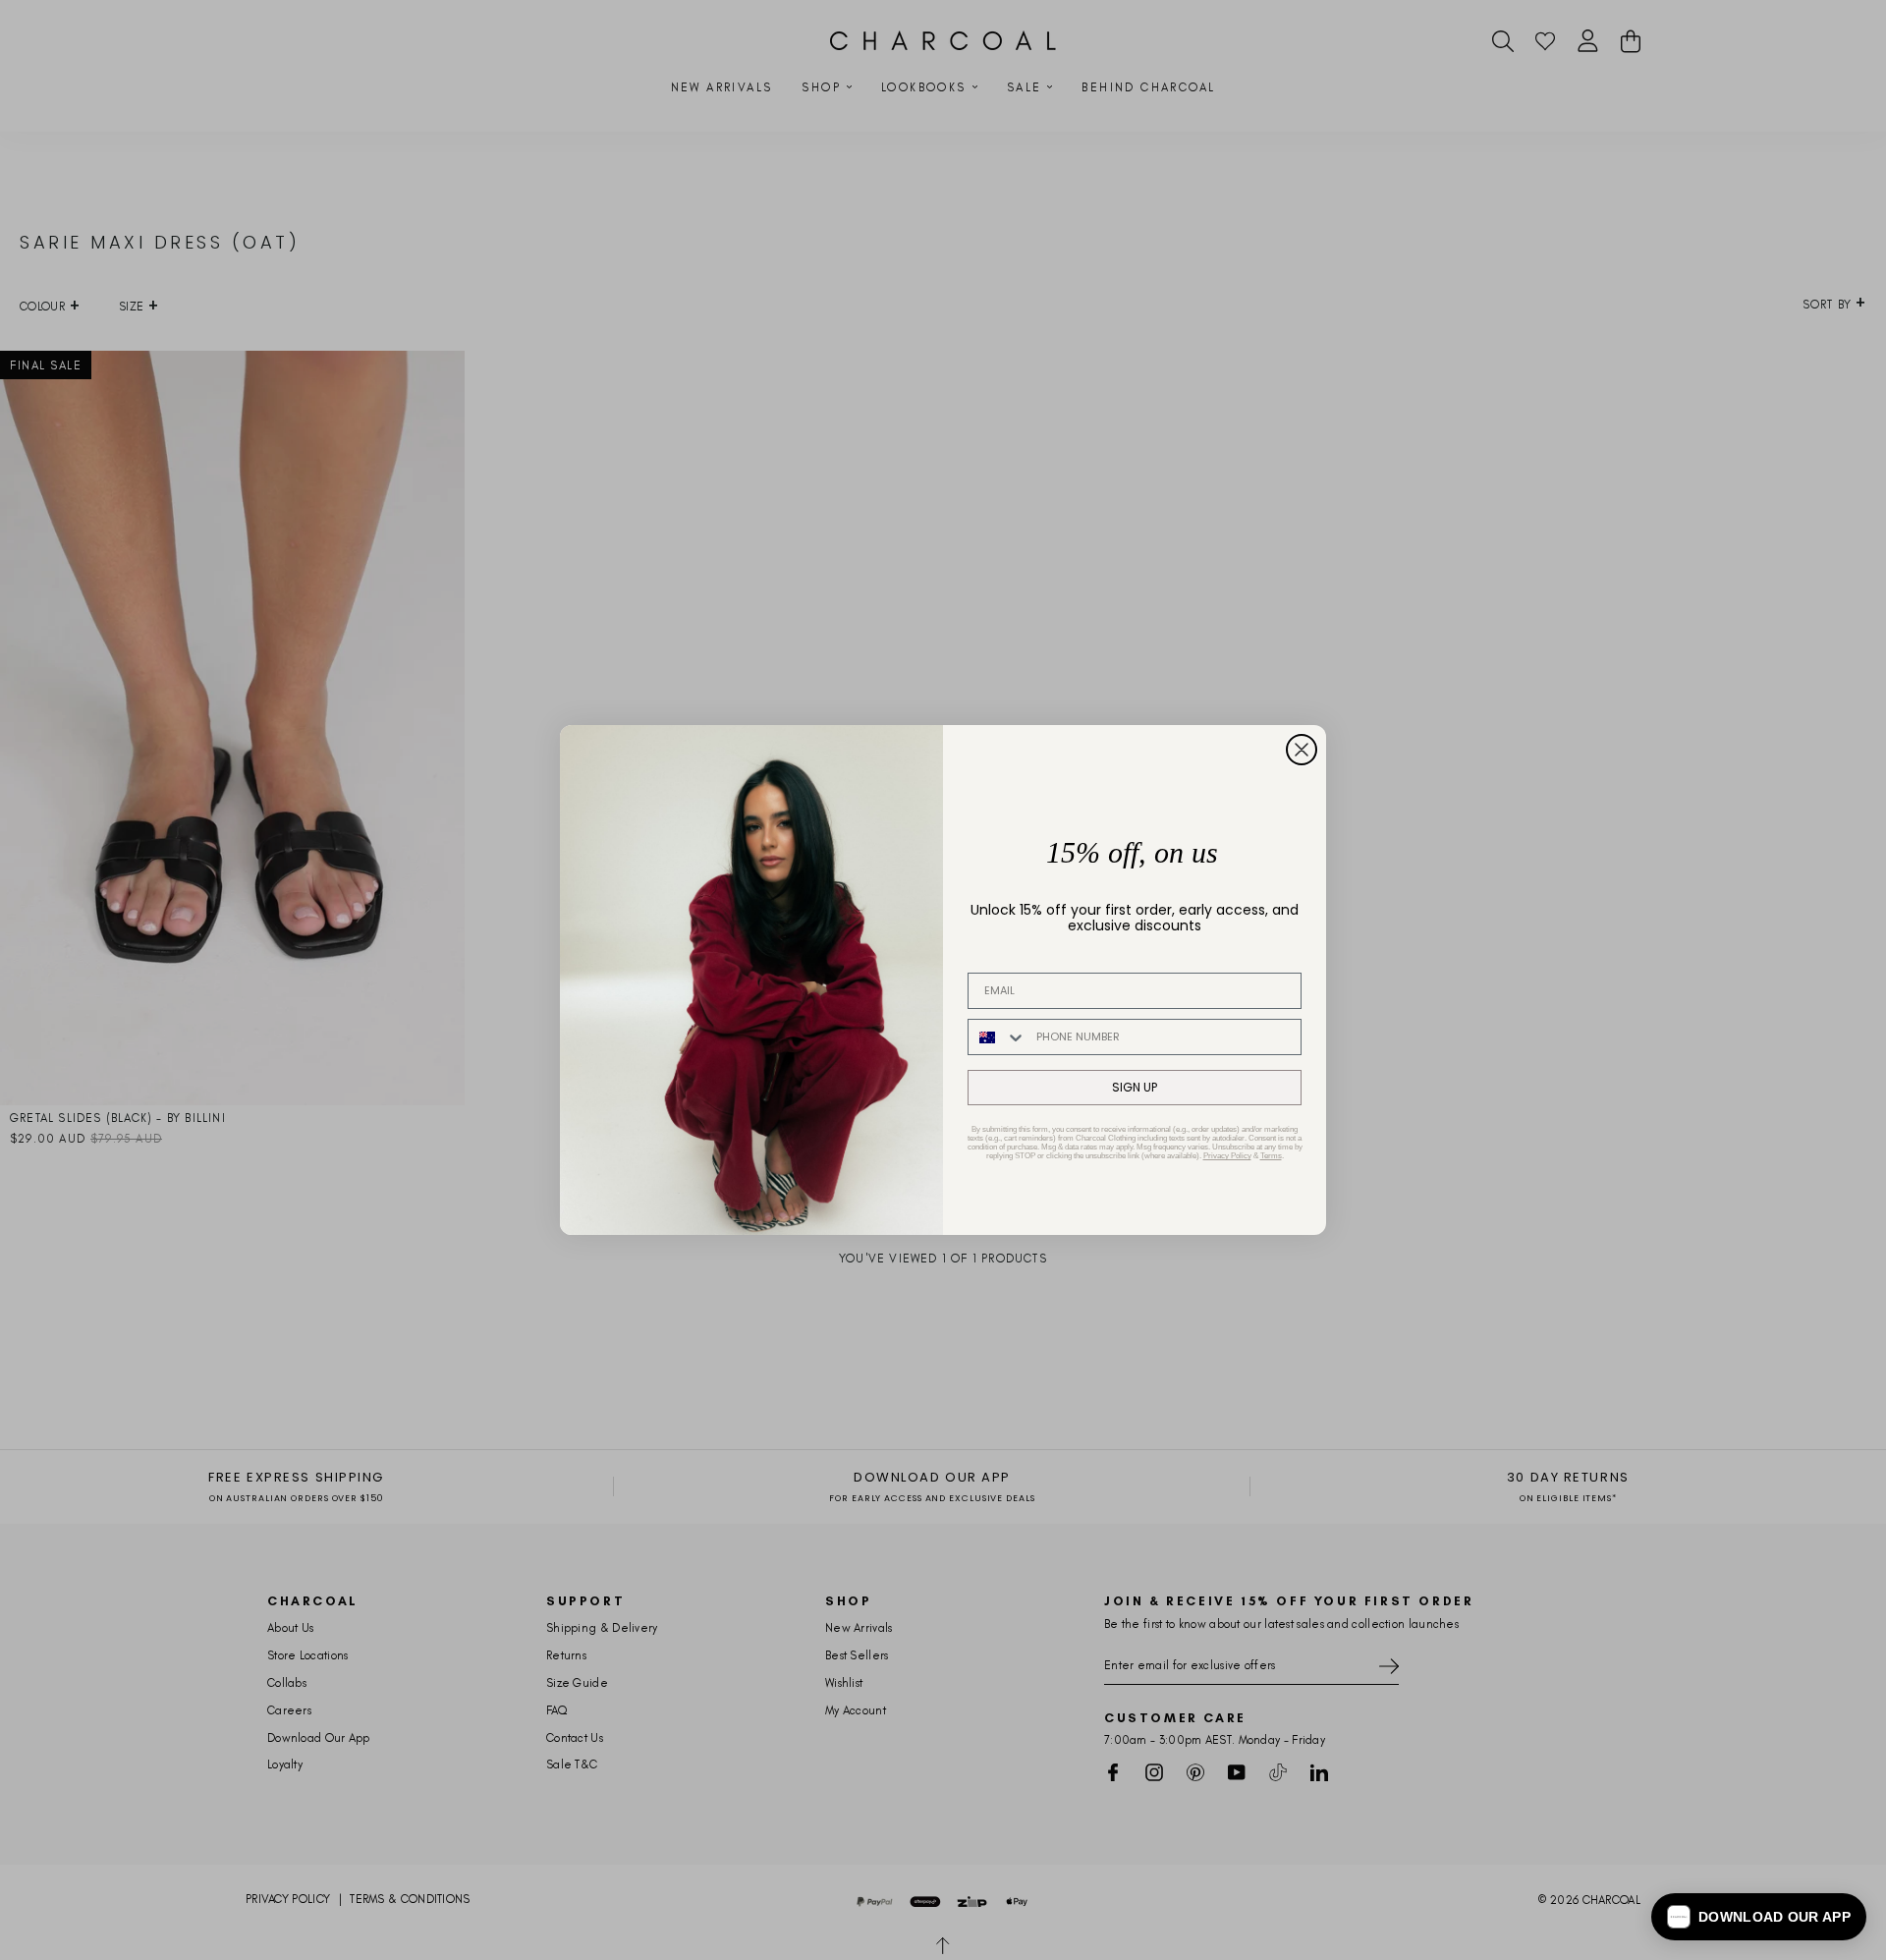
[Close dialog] (1302, 750)
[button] (1759, 1917)
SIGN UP (1135, 1087)
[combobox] (998, 1037)
